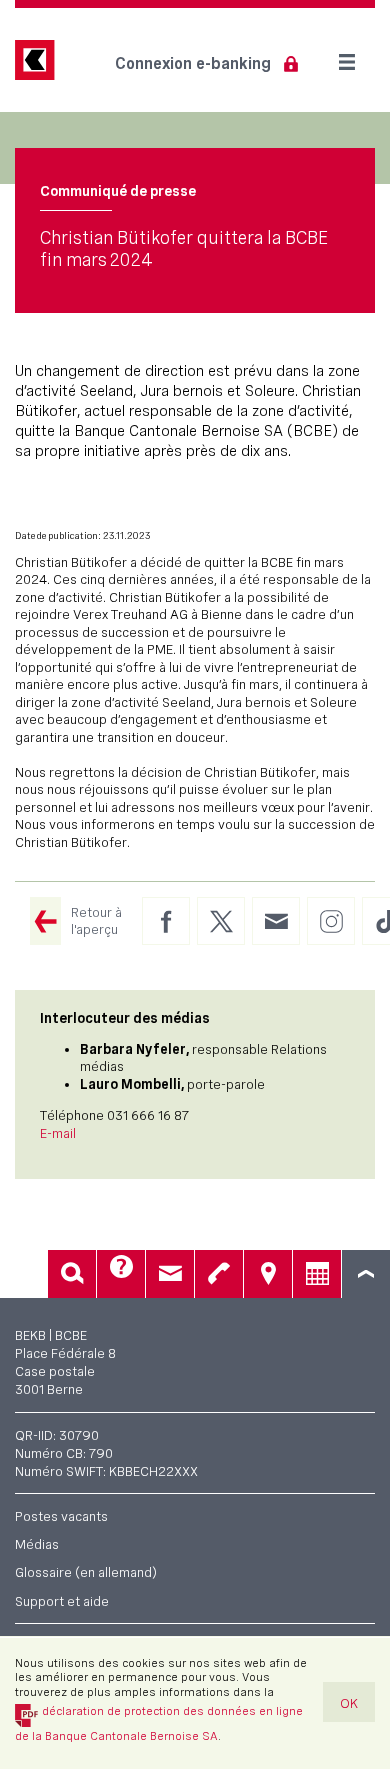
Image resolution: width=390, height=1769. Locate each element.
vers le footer (366, 1274)
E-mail (58, 1133)
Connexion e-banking (193, 63)
